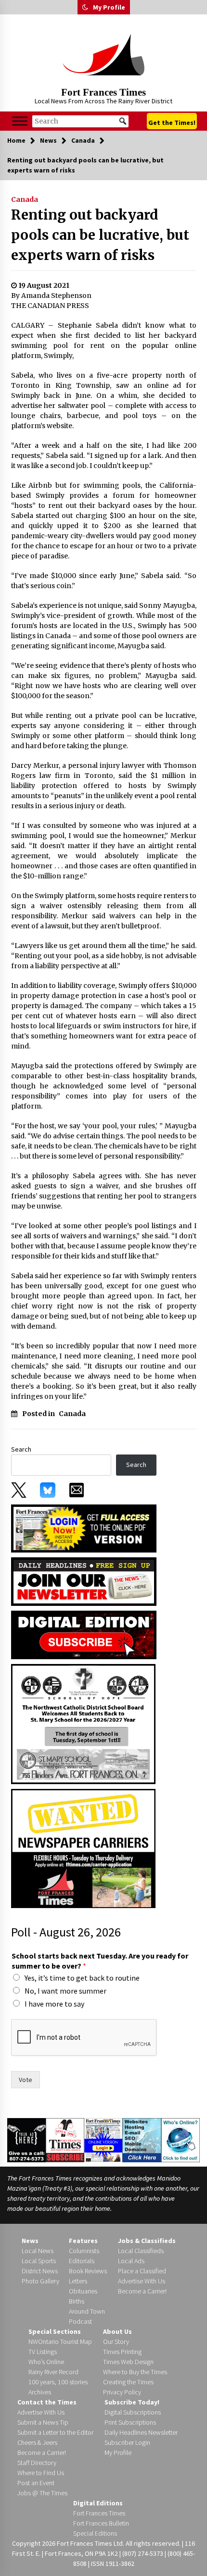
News (30, 2241)
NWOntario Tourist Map (60, 2342)
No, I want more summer (65, 1991)
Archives (40, 2392)
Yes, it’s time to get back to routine (82, 1978)
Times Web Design (128, 2362)
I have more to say (54, 2004)
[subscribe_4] (84, 1581)
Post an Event (36, 2483)
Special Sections (55, 2331)
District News (40, 2271)
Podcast (80, 2321)
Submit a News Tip (43, 2422)
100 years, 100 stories (58, 2382)
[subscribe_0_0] (84, 1528)
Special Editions (95, 2533)
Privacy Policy (122, 2392)
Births (77, 2301)
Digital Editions (98, 2503)
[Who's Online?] (181, 2139)
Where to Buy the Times (135, 2372)
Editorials (82, 2261)
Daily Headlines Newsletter (141, 2432)
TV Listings (43, 2352)
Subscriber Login (127, 2442)
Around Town (87, 2311)
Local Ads (131, 2261)
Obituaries (83, 2291)
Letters (78, 2281)
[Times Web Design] (142, 2139)
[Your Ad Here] (26, 2140)
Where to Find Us (41, 2473)
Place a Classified (142, 2271)
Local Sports (39, 2261)
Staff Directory (37, 2463)
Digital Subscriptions (133, 2412)
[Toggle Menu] (20, 121)
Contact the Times (47, 2402)
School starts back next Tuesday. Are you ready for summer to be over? (100, 1961)
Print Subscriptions (130, 2422)
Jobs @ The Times (42, 2493)
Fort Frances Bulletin (101, 2523)
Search (21, 1449)
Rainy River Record (53, 2372)
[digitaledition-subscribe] (84, 1634)
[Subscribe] (65, 2140)
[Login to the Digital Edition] (103, 2139)
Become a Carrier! (142, 2291)
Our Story (116, 2342)
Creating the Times (128, 2382)
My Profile (109, 7)
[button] (85, 7)
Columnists (84, 2251)
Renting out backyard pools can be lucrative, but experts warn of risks (100, 235)
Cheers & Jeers (37, 2442)
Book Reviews (88, 2271)
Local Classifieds (141, 2251)
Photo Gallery (40, 2281)
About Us (117, 2331)
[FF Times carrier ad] (83, 1848)
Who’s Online (46, 2362)
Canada (25, 199)
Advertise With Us (142, 2281)
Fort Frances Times (103, 92)
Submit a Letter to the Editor (55, 2432)
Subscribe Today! (132, 2402)
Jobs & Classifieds (147, 2241)
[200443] (83, 1724)
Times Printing (122, 2352)
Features (83, 2241)
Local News (38, 2251)
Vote (26, 2080)
